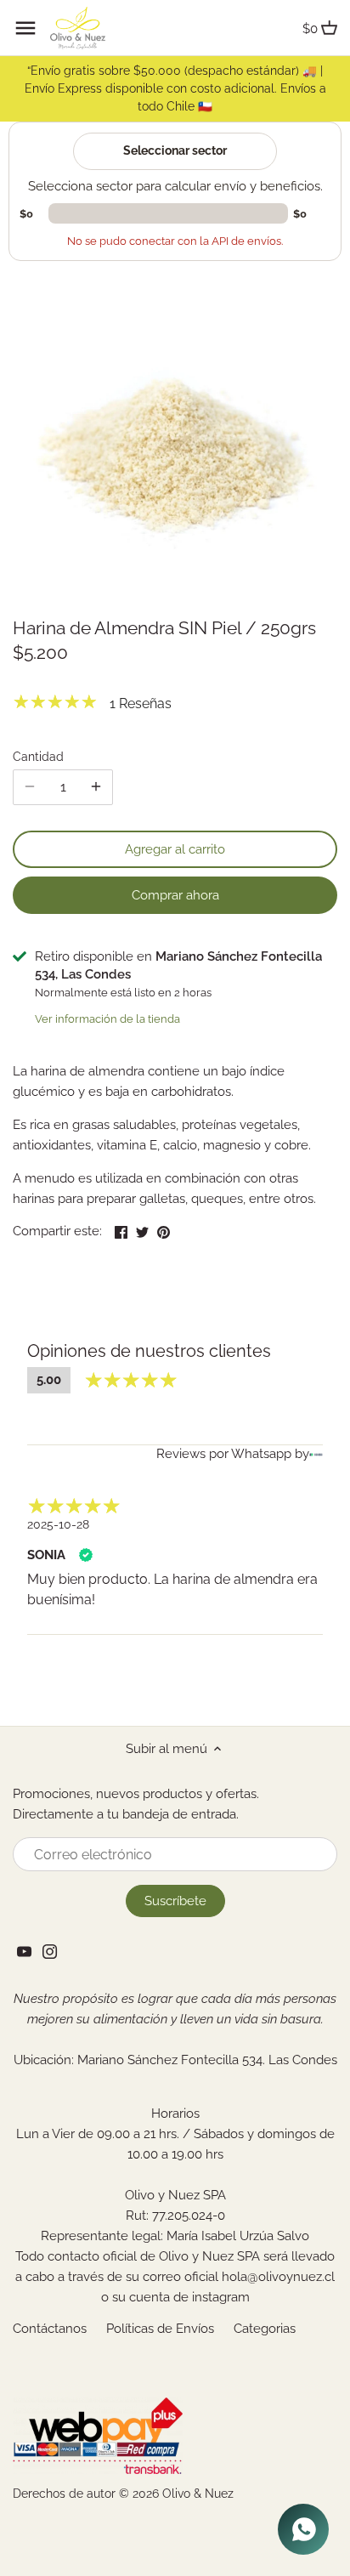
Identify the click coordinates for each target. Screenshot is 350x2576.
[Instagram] (50, 1951)
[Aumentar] (96, 787)
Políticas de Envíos (160, 2329)
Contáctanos (50, 2329)
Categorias (265, 2329)
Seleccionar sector (175, 150)
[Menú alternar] (25, 28)
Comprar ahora (175, 895)
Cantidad (38, 757)
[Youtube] (24, 1951)
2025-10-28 (58, 1524)
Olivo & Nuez (198, 2494)
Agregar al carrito (175, 849)
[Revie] (316, 1453)
